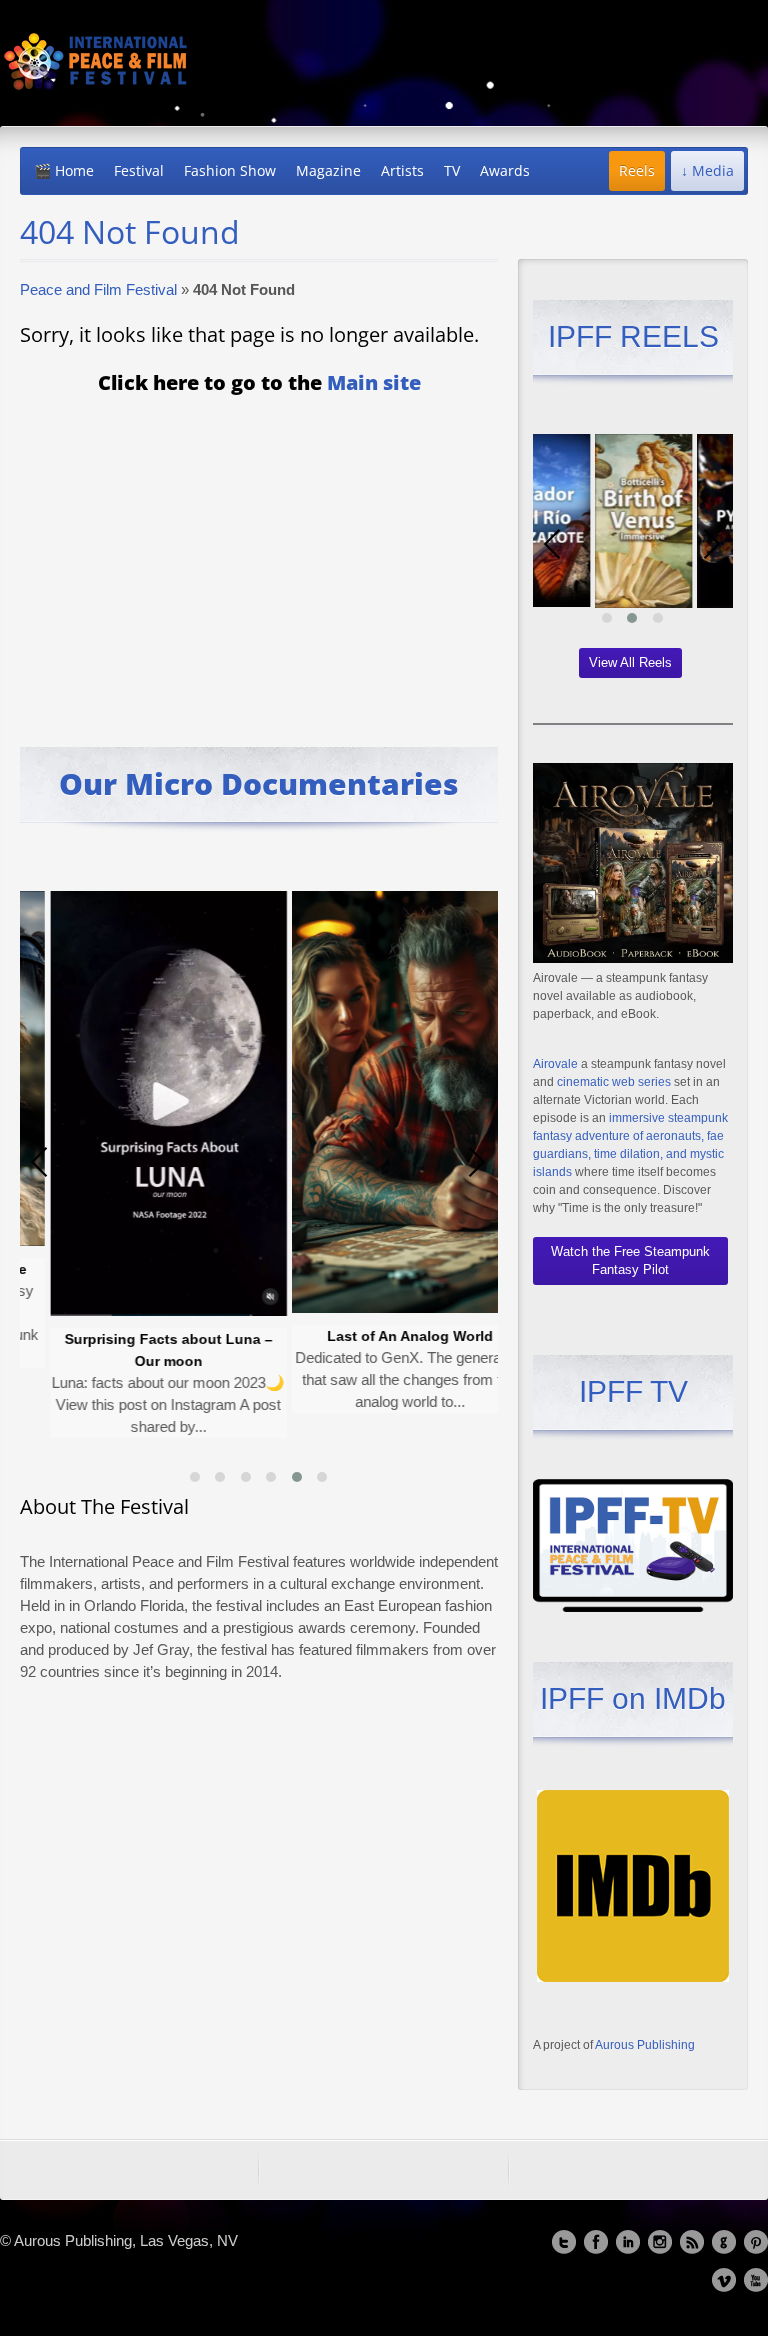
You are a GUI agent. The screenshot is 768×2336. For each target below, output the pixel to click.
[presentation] (40, 1162)
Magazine (328, 170)
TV (452, 170)
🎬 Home (64, 170)
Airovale (555, 1064)
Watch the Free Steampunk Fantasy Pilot (630, 1260)
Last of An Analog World (342, 1336)
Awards (505, 170)
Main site (374, 382)
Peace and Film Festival (98, 289)
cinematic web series (614, 1082)
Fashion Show (230, 170)
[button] (195, 1477)
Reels (637, 170)
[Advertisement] (259, 557)
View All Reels (630, 662)
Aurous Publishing (645, 2045)
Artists (402, 170)
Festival (139, 170)
